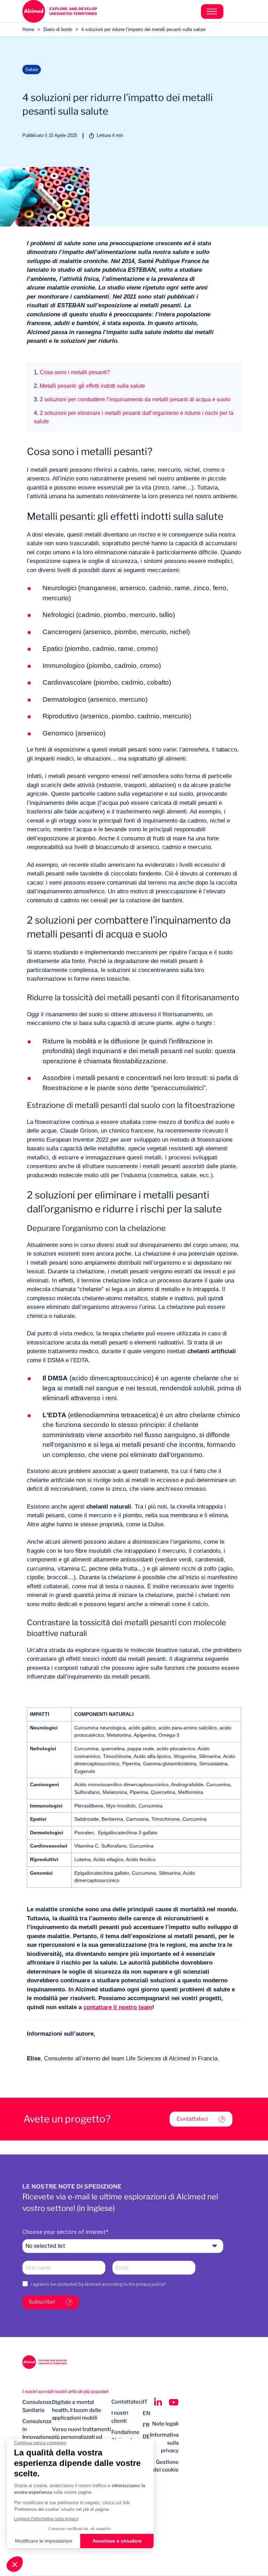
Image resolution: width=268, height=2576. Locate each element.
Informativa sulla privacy (164, 2443)
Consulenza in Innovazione (37, 2429)
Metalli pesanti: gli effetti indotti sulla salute (90, 386)
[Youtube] (174, 2402)
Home (28, 29)
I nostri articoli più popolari (80, 2391)
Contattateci (192, 2119)
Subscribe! (42, 2302)
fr (146, 2425)
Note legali (165, 2424)
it (145, 2402)
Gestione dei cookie (166, 2466)
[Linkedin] (158, 2402)
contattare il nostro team (118, 2007)
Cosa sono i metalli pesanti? (72, 372)
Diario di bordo (58, 29)
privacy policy (150, 2284)
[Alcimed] (78, 11)
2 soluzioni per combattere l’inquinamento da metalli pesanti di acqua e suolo (132, 399)
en (146, 2413)
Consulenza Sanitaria (37, 2406)
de (146, 2437)
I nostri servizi (37, 2391)
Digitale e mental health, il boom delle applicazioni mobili (77, 2410)
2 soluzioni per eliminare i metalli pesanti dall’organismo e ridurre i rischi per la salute (134, 417)
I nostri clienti (120, 2417)
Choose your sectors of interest (64, 2232)
